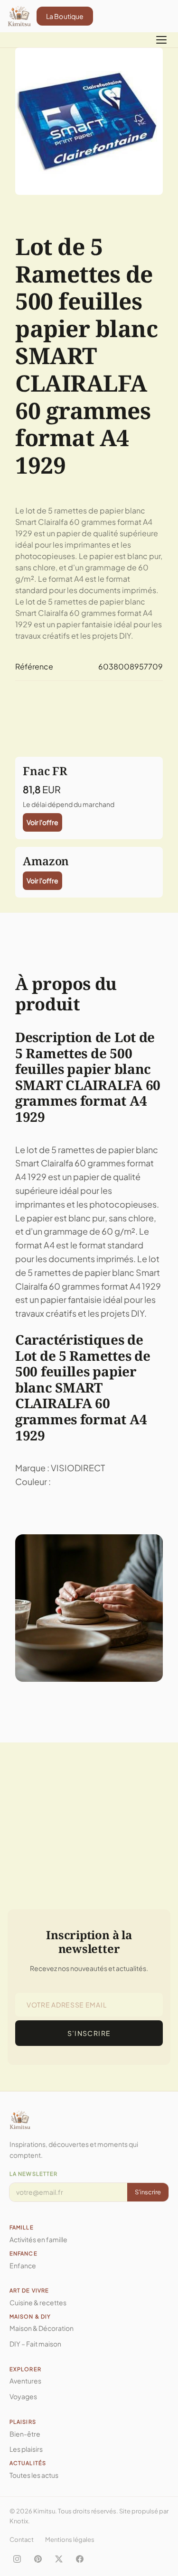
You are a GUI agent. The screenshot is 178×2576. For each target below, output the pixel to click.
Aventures (25, 2381)
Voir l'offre (42, 822)
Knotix (19, 2521)
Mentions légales (70, 2539)
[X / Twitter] (59, 2559)
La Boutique (65, 16)
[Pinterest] (38, 2559)
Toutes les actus (34, 2475)
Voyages (23, 2396)
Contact (22, 2539)
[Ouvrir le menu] (161, 40)
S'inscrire (148, 2192)
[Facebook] (80, 2559)
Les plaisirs (26, 2449)
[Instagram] (17, 2559)
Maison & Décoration (42, 2328)
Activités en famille (38, 2239)
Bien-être (25, 2434)
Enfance (23, 2265)
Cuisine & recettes (38, 2302)
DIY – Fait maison (35, 2344)
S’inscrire (89, 2033)
